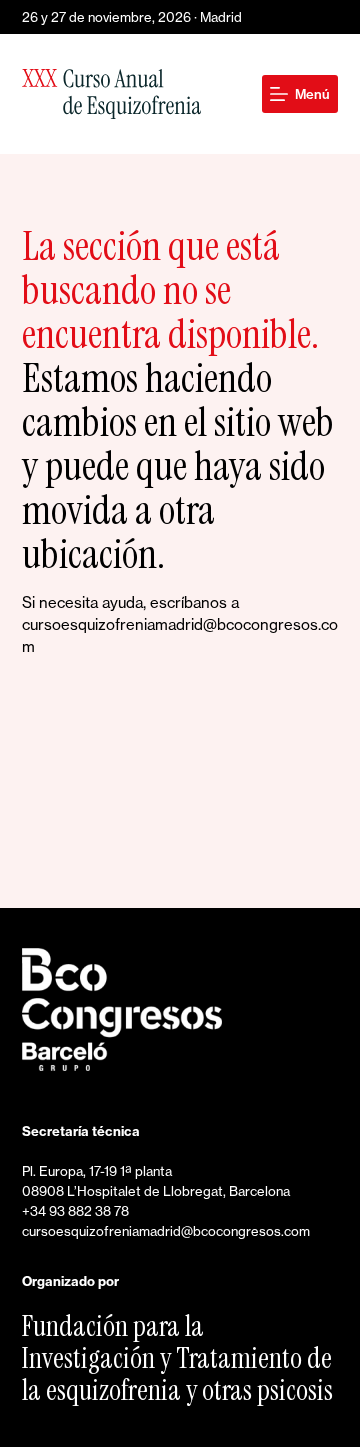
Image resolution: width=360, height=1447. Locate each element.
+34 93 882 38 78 (75, 1211)
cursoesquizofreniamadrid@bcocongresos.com (166, 1231)
